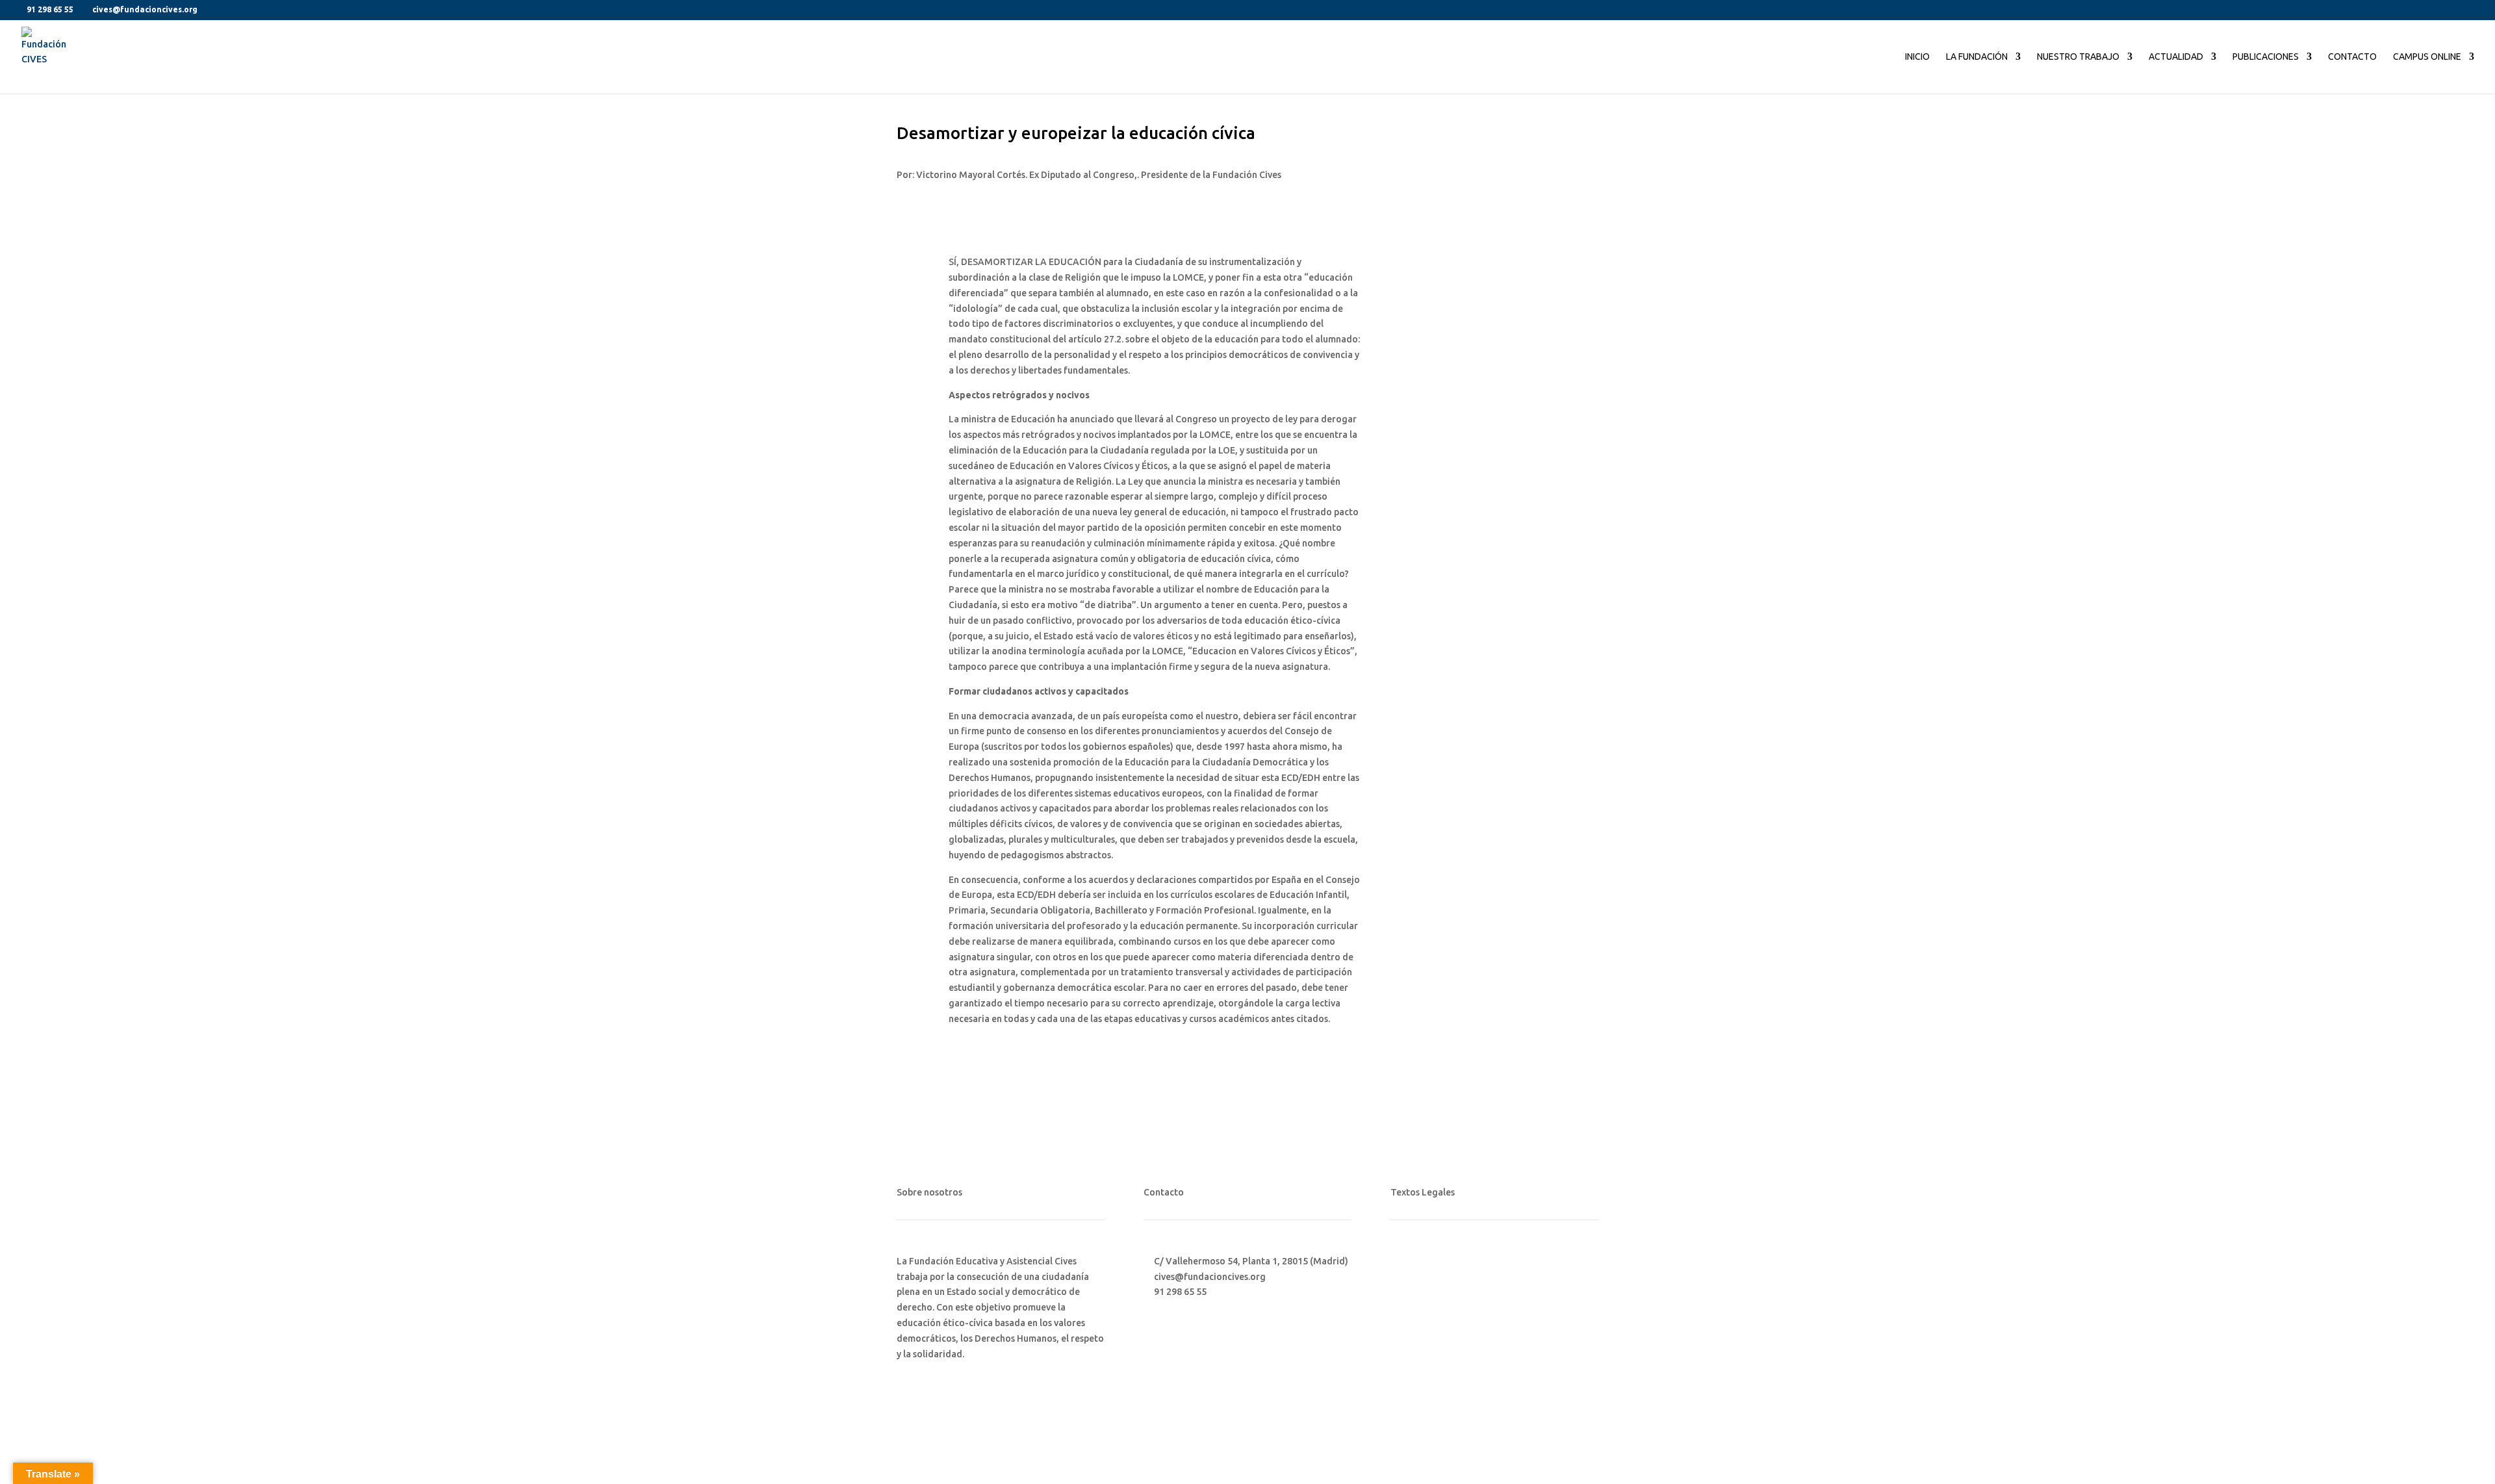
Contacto (2352, 57)
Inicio (1917, 57)
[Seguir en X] (1427, 1348)
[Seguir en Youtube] (1453, 1348)
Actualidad (2176, 57)
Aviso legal (1414, 1261)
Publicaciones (2266, 57)
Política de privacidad (1437, 1286)
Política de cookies (1431, 1310)
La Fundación (1977, 57)
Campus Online (2427, 57)
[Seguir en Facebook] (1401, 1348)
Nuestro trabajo (2078, 57)
